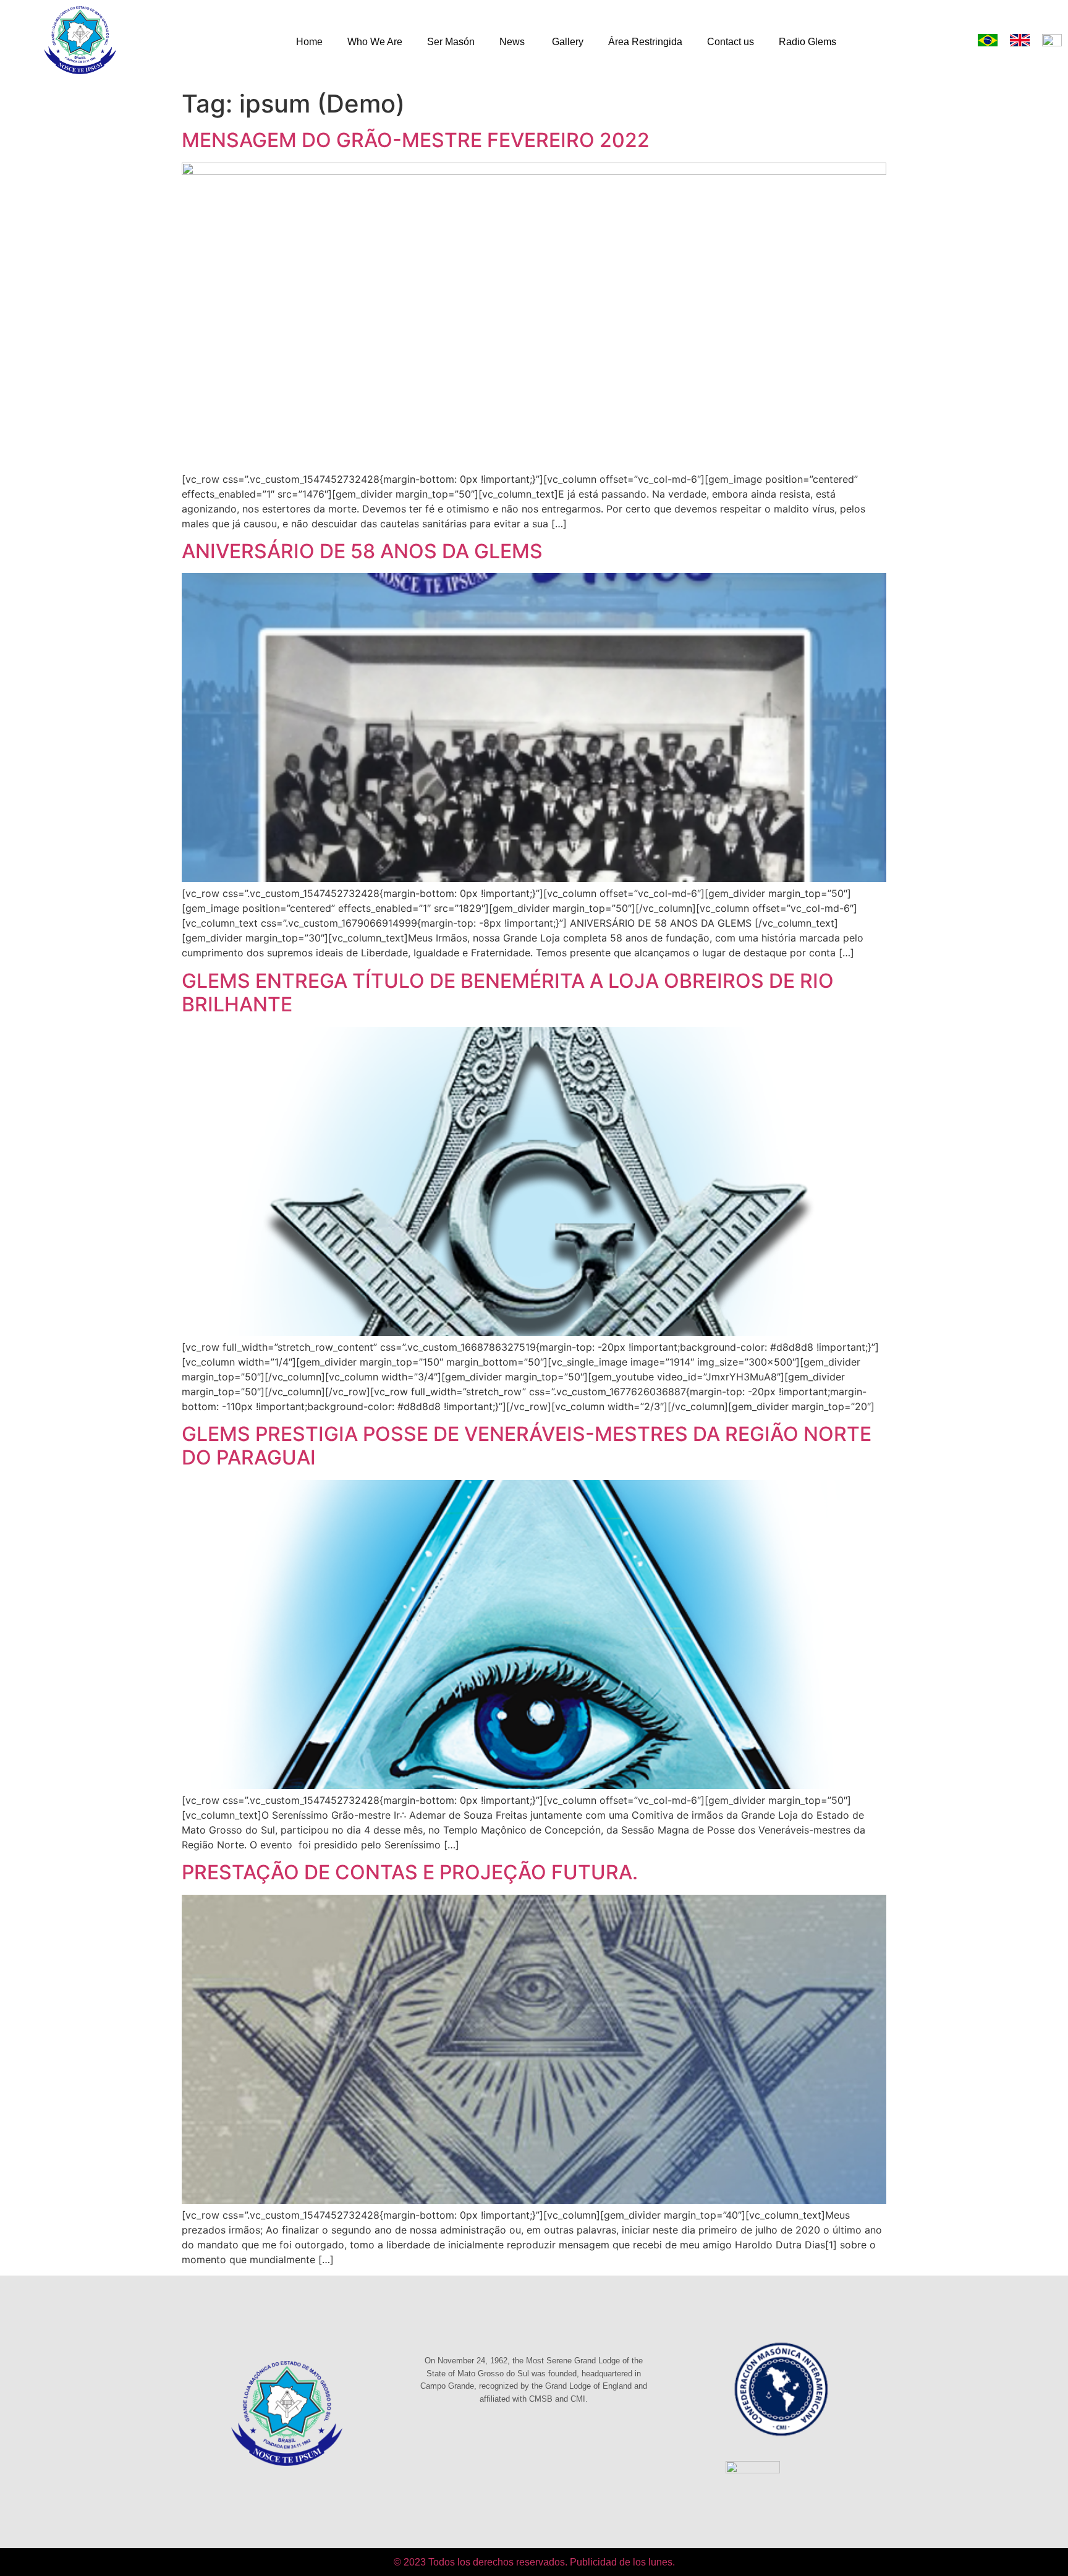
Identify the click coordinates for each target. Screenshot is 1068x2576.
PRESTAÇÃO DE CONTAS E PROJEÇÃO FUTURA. (410, 1872)
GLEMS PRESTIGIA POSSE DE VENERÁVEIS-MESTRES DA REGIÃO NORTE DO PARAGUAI (527, 1446)
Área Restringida (645, 42)
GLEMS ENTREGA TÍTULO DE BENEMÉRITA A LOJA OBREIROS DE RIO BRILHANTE (508, 993)
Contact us (731, 42)
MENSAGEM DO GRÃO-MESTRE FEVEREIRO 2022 (416, 140)
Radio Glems (807, 42)
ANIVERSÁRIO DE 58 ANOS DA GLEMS (362, 551)
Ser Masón (451, 42)
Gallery (568, 42)
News (513, 42)
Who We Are (375, 42)
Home (309, 42)
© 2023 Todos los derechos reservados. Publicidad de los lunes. (534, 2562)
